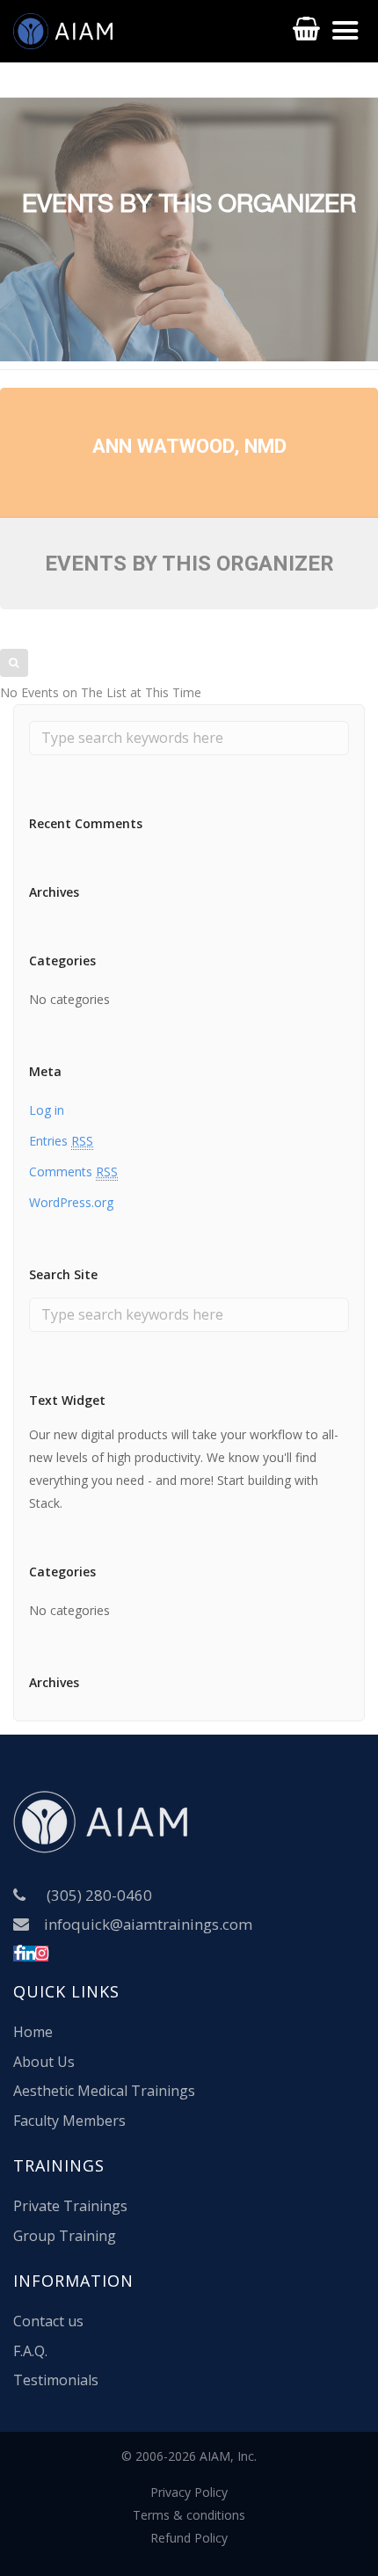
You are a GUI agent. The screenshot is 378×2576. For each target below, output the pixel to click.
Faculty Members (69, 2121)
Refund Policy (189, 2538)
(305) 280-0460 (99, 1895)
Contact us (48, 2321)
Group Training (65, 2236)
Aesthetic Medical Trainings (104, 2091)
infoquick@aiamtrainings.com (148, 1924)
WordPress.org (71, 1202)
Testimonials (56, 2380)
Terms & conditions (189, 2515)
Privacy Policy (189, 2492)
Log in (47, 1110)
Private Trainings (70, 2206)
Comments (73, 1172)
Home (33, 2032)
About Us (44, 2062)
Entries (61, 1141)
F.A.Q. (30, 2351)
